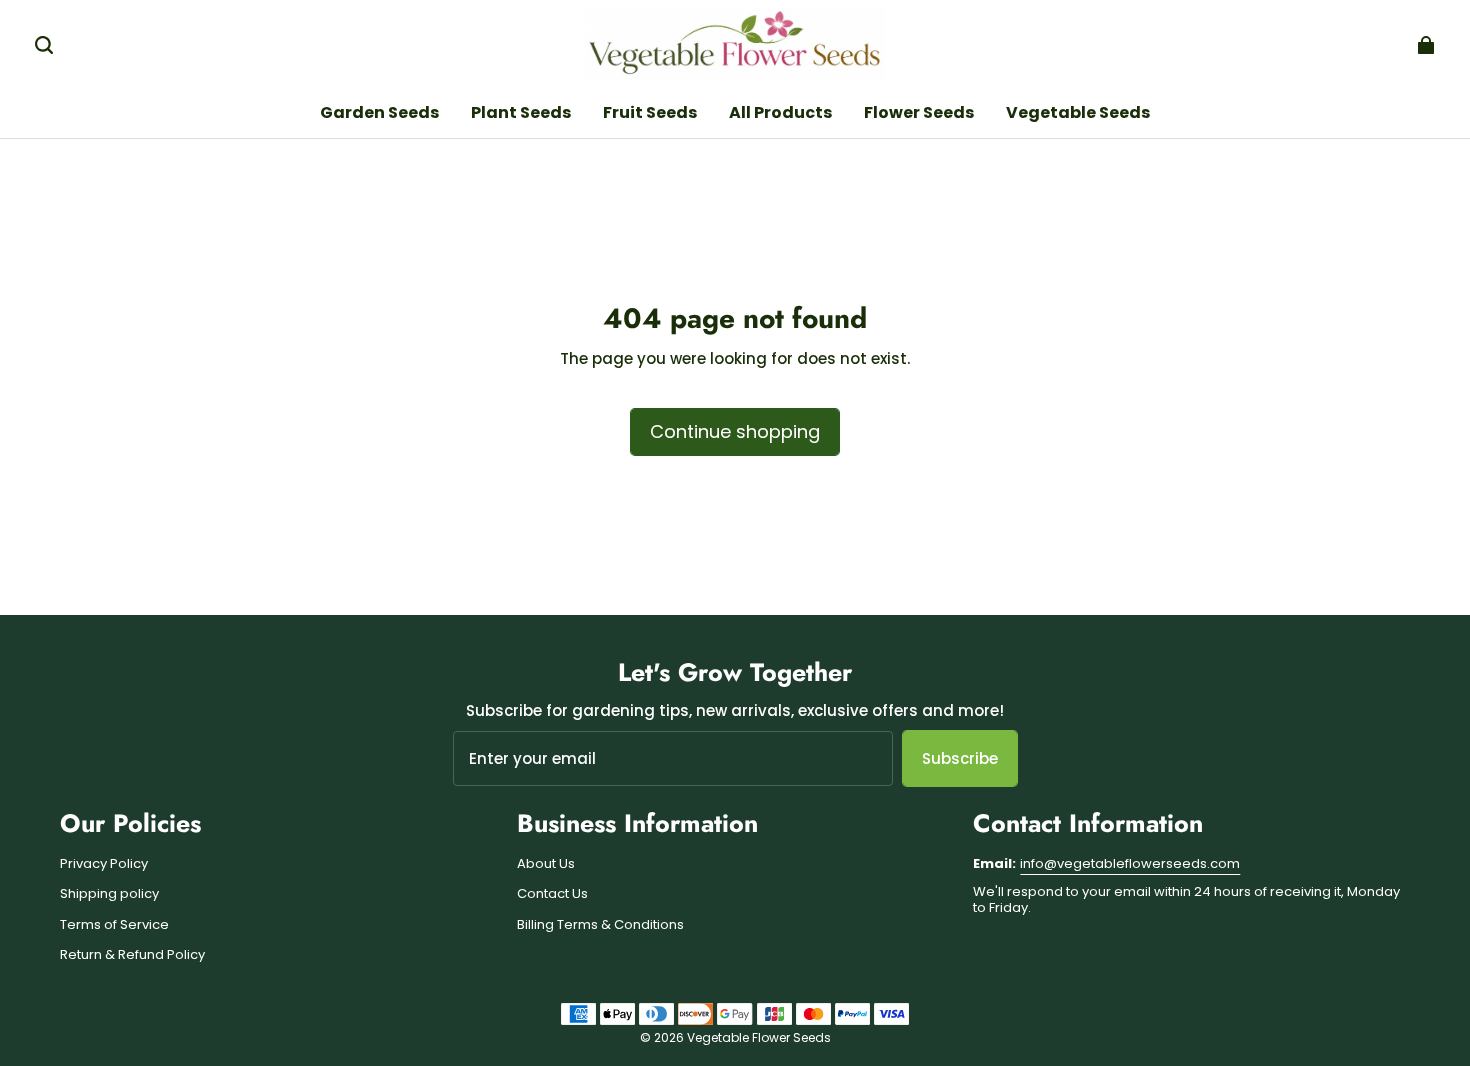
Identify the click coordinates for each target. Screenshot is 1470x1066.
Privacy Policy (104, 864)
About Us (546, 864)
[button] (44, 45)
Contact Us (552, 894)
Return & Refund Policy (132, 955)
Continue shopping (735, 431)
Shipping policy (109, 894)
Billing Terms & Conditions (600, 925)
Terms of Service (114, 925)
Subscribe (960, 758)
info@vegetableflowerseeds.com (1130, 863)
